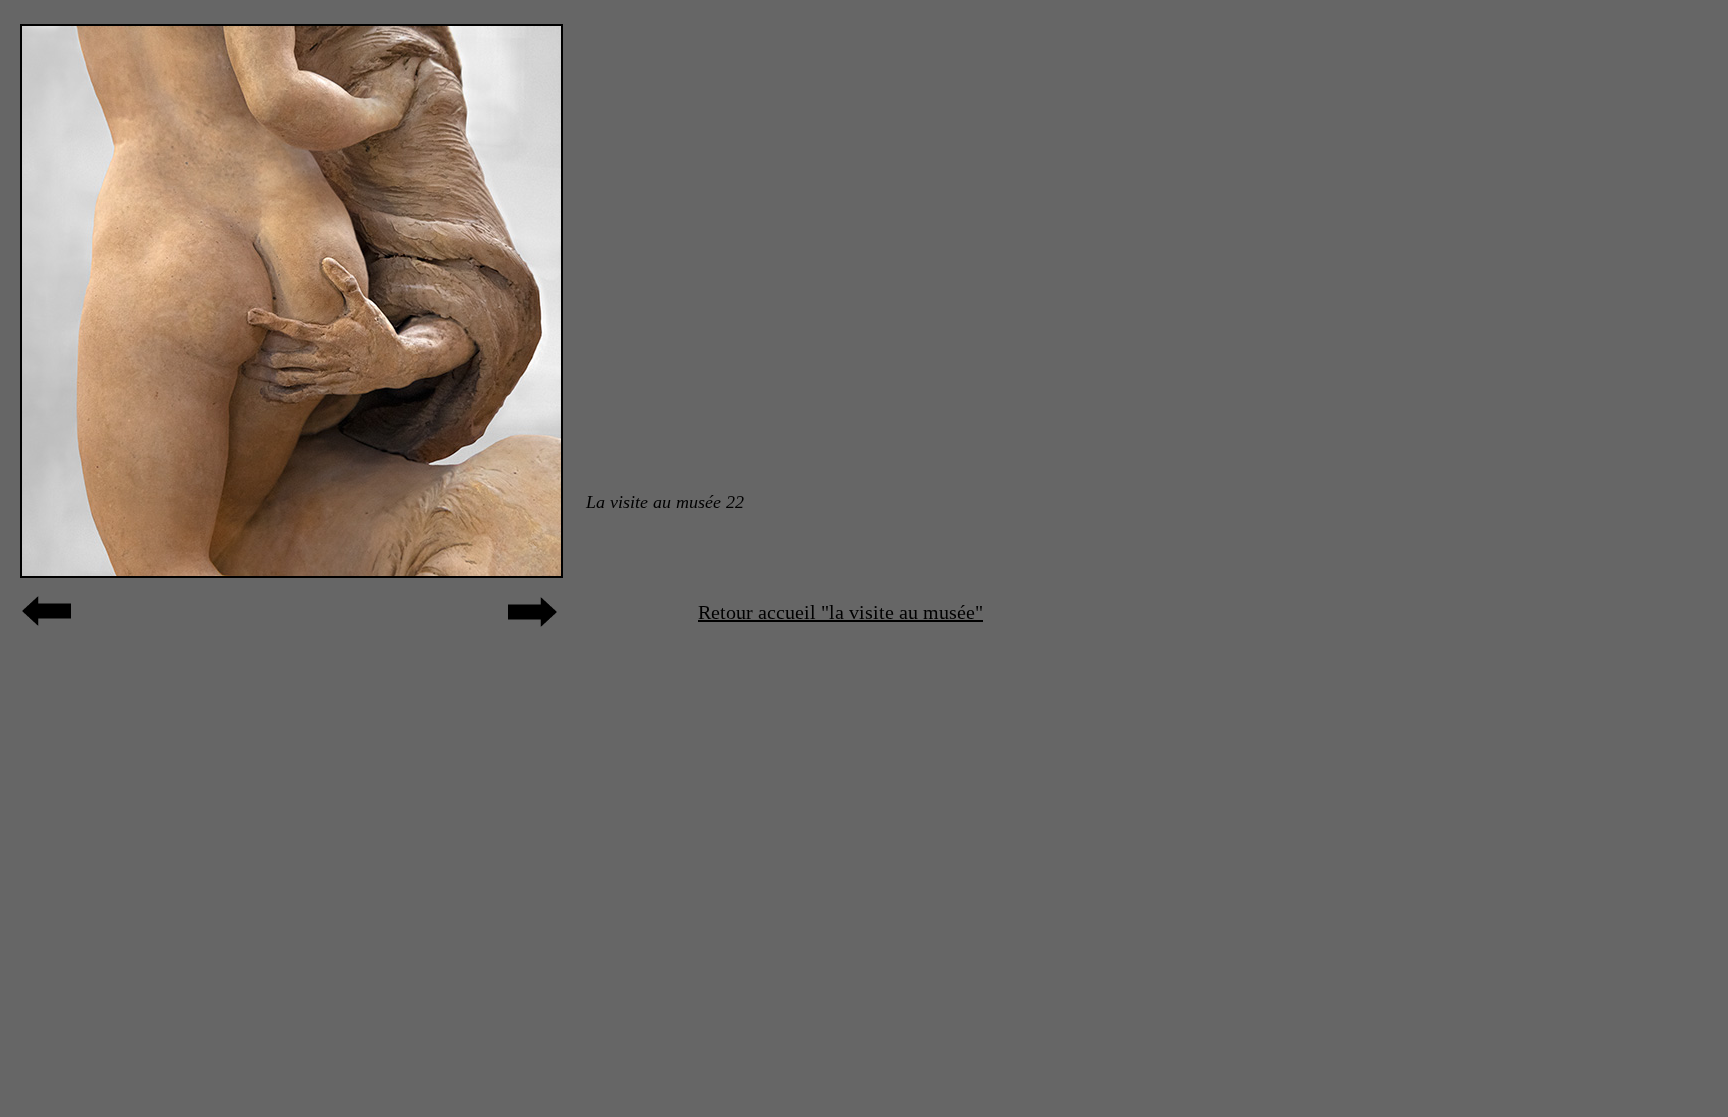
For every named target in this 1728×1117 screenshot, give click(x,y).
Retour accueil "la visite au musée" (840, 612)
